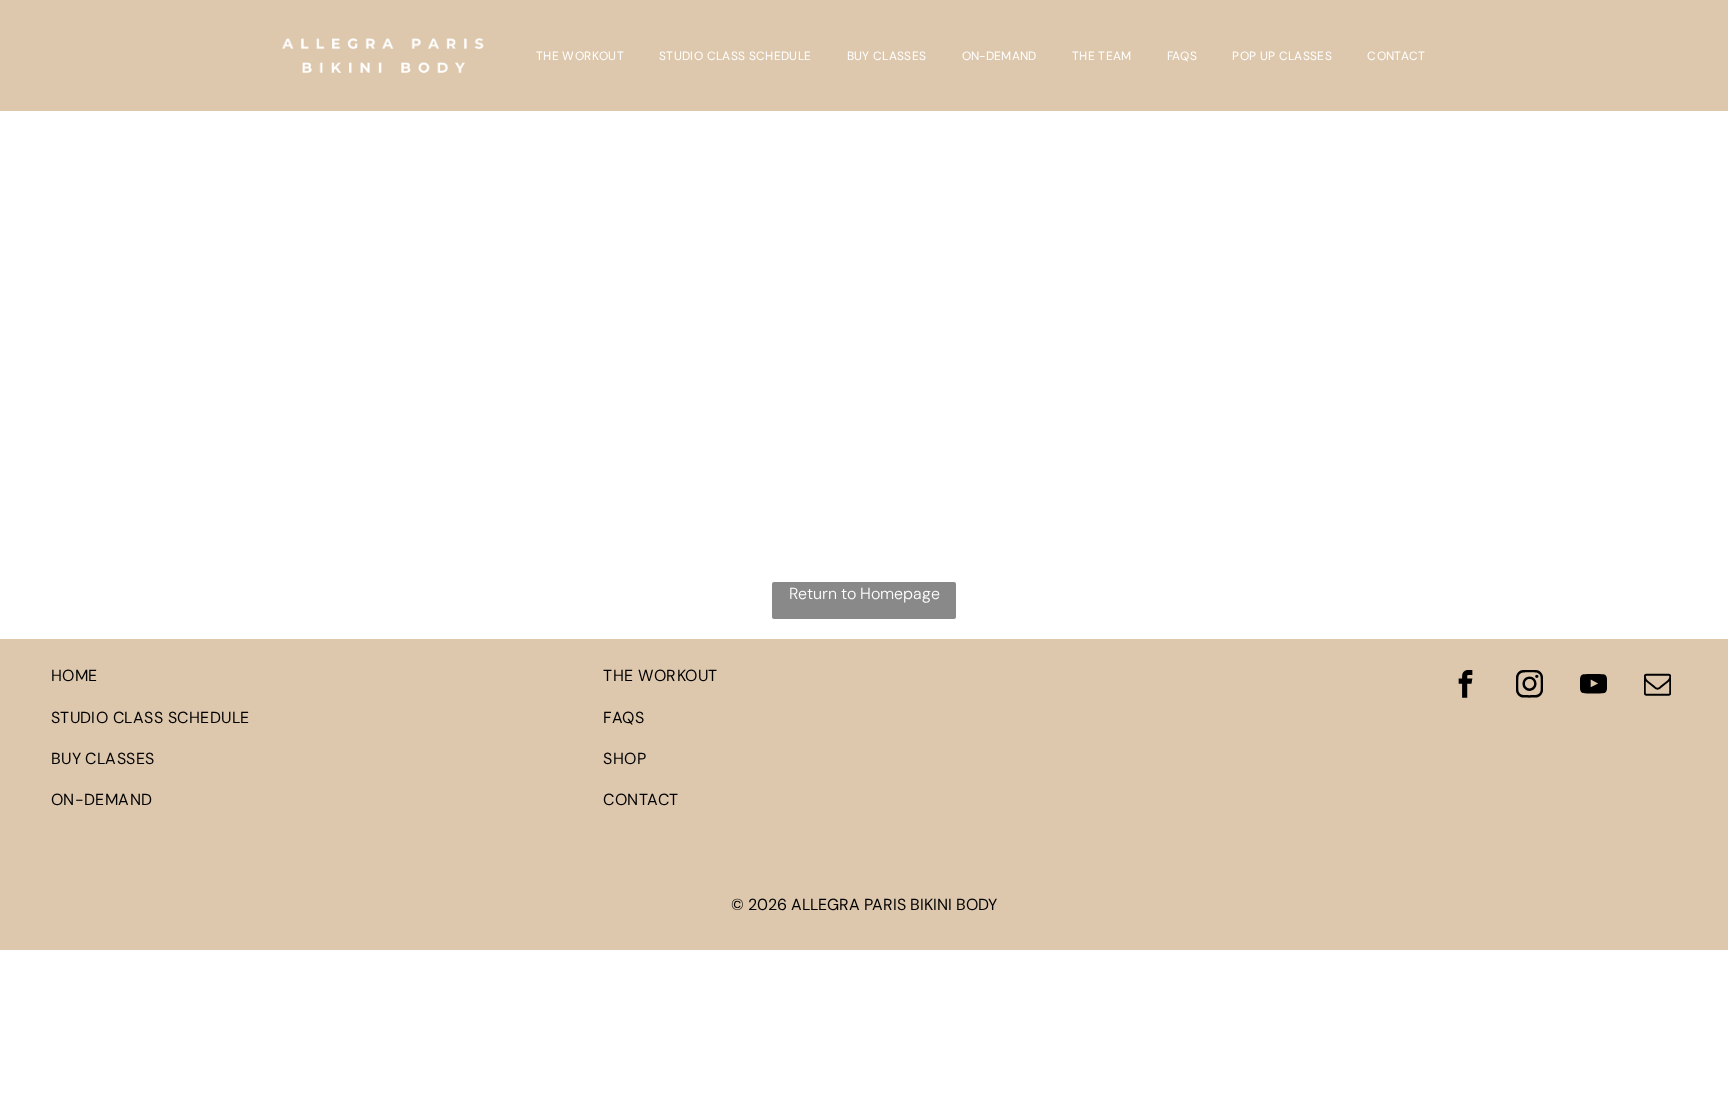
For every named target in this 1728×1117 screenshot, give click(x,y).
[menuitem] (582, 55)
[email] (1657, 686)
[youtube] (1593, 686)
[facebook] (1465, 686)
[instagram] (1529, 686)
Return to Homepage (864, 593)
